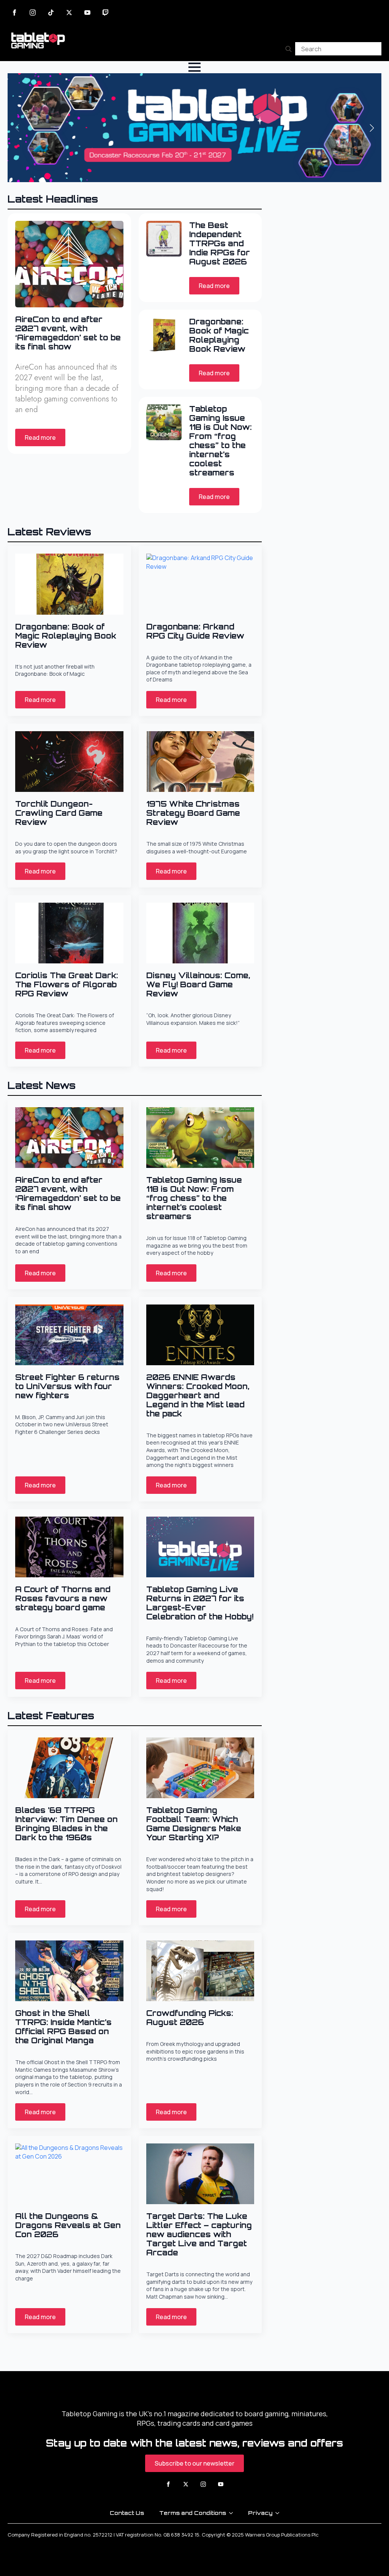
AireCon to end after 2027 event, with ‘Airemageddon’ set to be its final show (68, 333)
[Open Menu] (194, 67)
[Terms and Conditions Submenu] (233, 2513)
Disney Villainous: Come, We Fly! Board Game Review (198, 985)
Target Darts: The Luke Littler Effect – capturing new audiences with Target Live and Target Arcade (199, 2235)
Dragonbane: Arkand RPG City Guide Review (195, 631)
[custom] (51, 13)
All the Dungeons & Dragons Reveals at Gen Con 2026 (68, 2225)
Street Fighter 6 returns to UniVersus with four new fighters (67, 1386)
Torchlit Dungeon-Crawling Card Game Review (59, 813)
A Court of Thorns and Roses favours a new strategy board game (63, 1599)
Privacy (260, 2513)
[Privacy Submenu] (280, 2513)
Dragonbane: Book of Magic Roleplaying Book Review (219, 335)
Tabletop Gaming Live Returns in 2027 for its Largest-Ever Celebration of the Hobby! (200, 1603)
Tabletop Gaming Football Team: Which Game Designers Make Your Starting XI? (194, 1824)
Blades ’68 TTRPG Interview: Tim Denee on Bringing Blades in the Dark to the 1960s (66, 1824)
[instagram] (33, 13)
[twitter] (69, 13)
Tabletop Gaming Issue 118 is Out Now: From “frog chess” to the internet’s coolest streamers (221, 441)
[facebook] (14, 13)
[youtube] (87, 13)
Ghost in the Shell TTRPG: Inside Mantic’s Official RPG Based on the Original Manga (63, 2027)
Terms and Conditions (193, 2513)
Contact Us (127, 2513)
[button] (372, 128)
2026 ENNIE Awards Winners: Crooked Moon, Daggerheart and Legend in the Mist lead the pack (198, 1396)
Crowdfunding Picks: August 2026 (190, 2018)
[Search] (289, 49)
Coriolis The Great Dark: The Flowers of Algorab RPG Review (67, 985)
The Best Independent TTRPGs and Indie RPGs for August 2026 (220, 244)
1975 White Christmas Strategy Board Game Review (193, 813)
